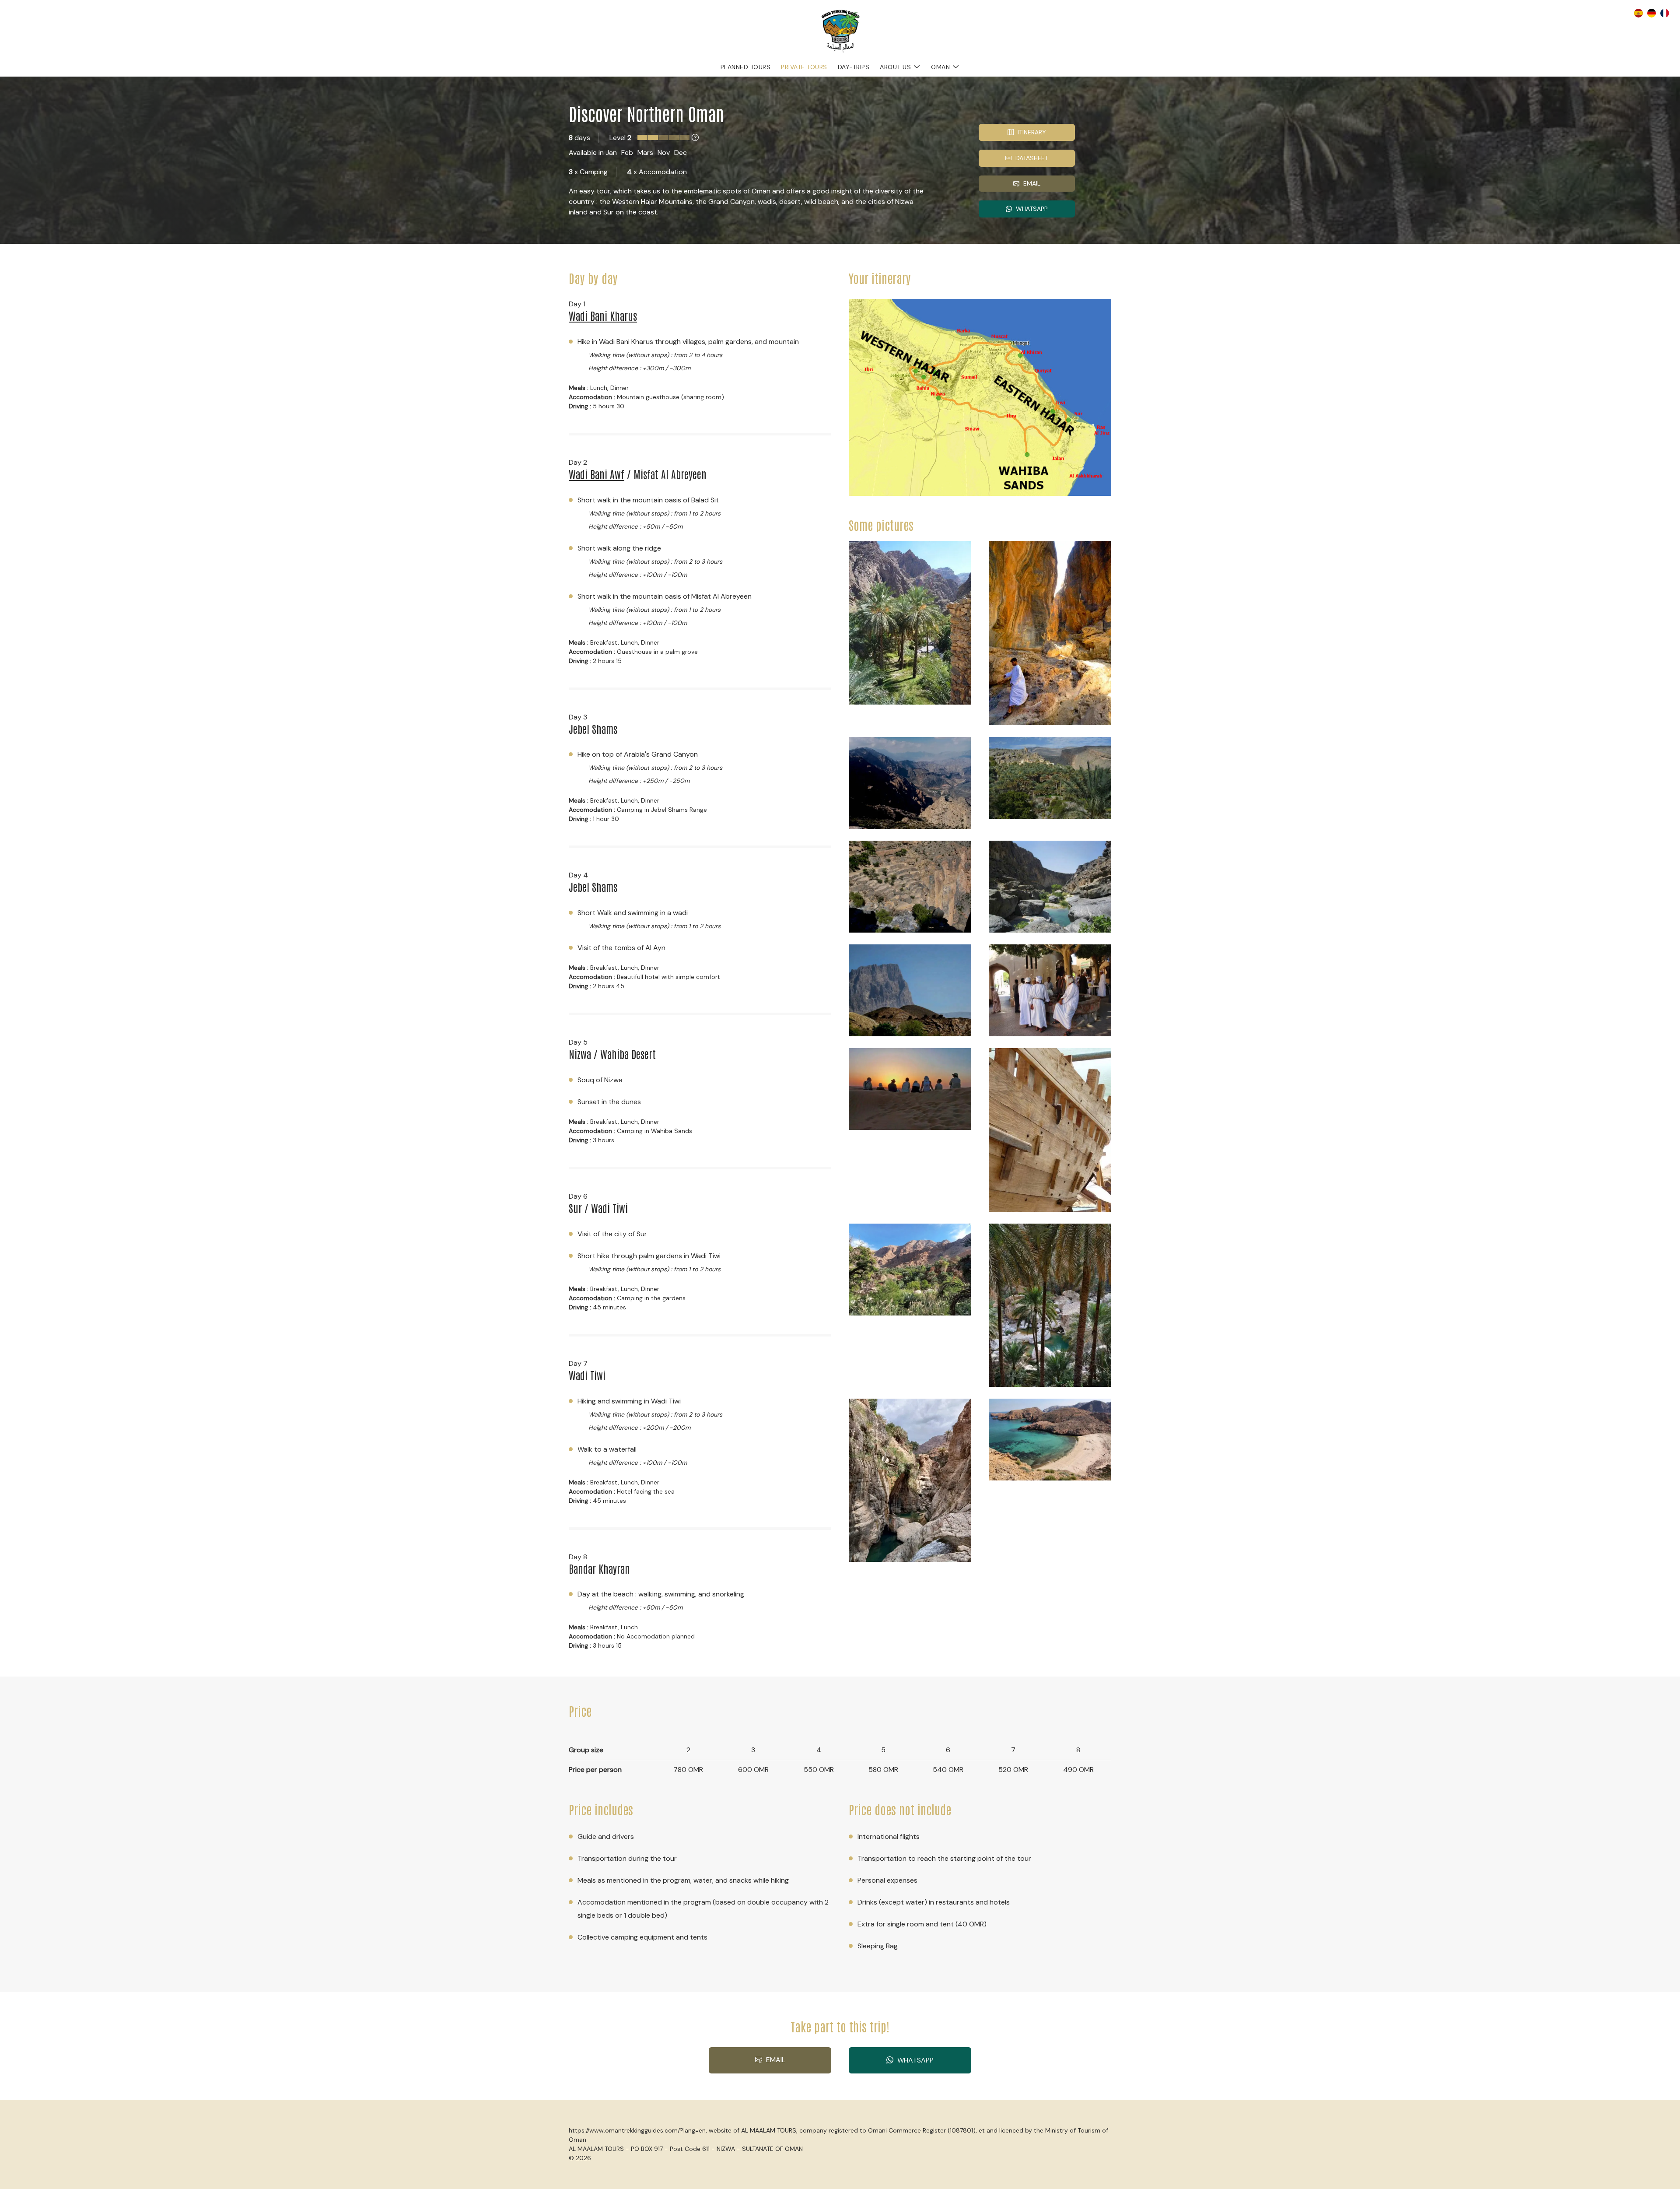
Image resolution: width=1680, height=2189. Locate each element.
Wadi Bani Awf (597, 474)
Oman (940, 67)
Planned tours (746, 67)
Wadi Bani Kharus (603, 315)
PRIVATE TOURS (804, 67)
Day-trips (854, 67)
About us (895, 67)
